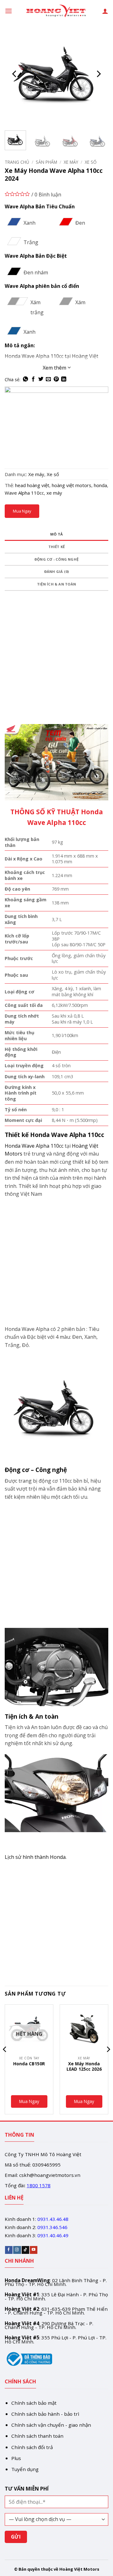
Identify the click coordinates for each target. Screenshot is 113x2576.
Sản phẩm (46, 162)
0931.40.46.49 (53, 2235)
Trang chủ (17, 162)
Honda (13, 1146)
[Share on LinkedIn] (64, 379)
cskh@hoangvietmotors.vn (50, 2175)
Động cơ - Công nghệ (56, 559)
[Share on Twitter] (41, 379)
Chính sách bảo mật (34, 2403)
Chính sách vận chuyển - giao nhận (51, 2425)
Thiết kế (57, 547)
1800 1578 (39, 2185)
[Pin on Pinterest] (56, 379)
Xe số (91, 162)
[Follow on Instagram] (17, 2250)
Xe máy (71, 162)
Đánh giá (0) (57, 571)
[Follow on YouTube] (34, 2250)
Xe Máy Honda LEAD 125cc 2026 (84, 2066)
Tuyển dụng (25, 2469)
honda (100, 485)
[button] (8, 11)
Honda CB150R (29, 2064)
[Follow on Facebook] (9, 2250)
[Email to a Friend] (48, 379)
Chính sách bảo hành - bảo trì (45, 2414)
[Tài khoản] (105, 11)
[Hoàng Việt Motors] (56, 11)
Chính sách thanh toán (37, 2436)
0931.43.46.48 (53, 2219)
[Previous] (15, 74)
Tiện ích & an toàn (56, 584)
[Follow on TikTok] (25, 2250)
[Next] (98, 74)
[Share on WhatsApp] (25, 379)
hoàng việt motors (72, 485)
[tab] (56, 535)
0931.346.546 (52, 2227)
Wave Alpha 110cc (24, 493)
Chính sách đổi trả (32, 2447)
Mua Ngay (22, 511)
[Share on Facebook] (33, 379)
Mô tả (56, 534)
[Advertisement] (56, 665)
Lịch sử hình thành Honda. (36, 1857)
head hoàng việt (32, 485)
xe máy (54, 493)
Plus (16, 2458)
